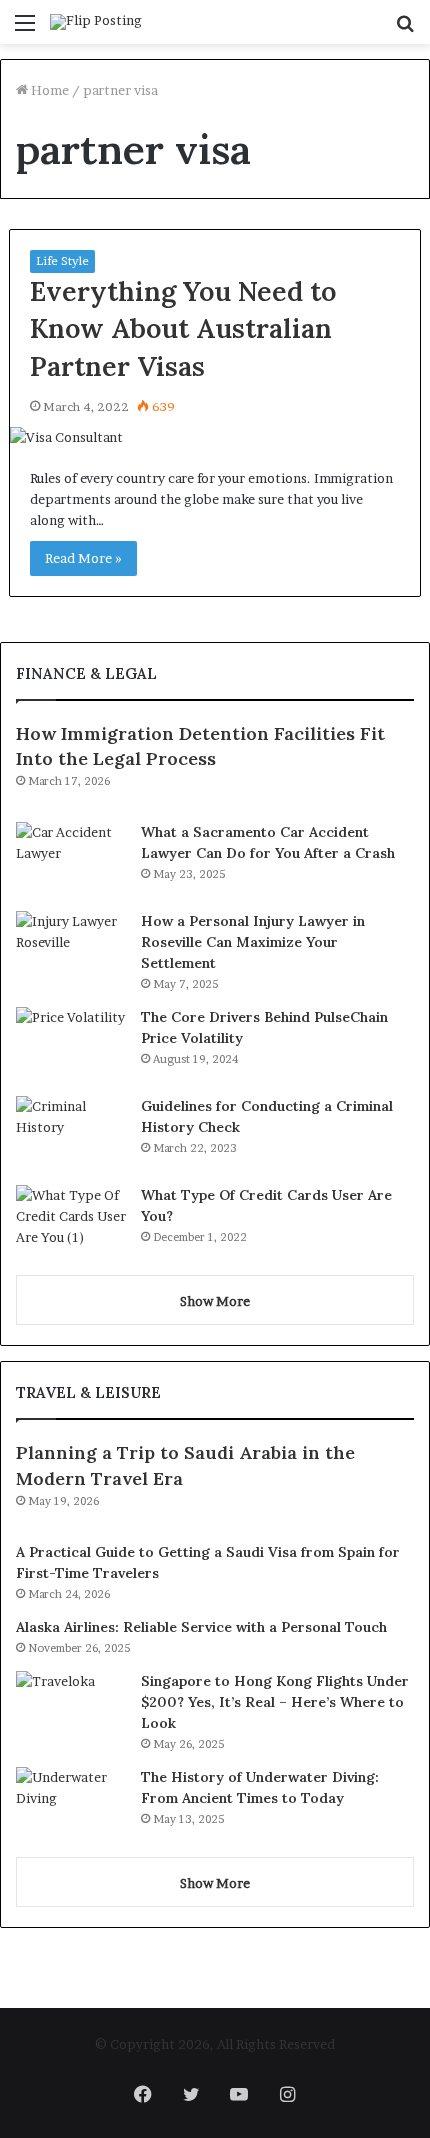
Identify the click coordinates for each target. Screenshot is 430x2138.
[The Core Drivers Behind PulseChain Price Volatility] (71, 1044)
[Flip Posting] (96, 22)
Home (48, 90)
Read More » (83, 558)
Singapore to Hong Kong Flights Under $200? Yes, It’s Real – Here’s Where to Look (275, 1702)
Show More (215, 1301)
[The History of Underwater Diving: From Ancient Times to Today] (71, 1804)
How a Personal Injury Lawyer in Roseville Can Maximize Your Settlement (253, 942)
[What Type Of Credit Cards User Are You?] (71, 1222)
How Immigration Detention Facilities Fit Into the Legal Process (200, 746)
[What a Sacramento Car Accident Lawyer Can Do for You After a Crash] (71, 859)
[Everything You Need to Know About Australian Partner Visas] (215, 437)
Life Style (62, 260)
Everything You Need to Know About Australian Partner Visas (183, 329)
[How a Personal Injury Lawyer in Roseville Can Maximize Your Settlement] (71, 948)
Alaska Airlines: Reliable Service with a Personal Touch (201, 1627)
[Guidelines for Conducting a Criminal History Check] (71, 1133)
